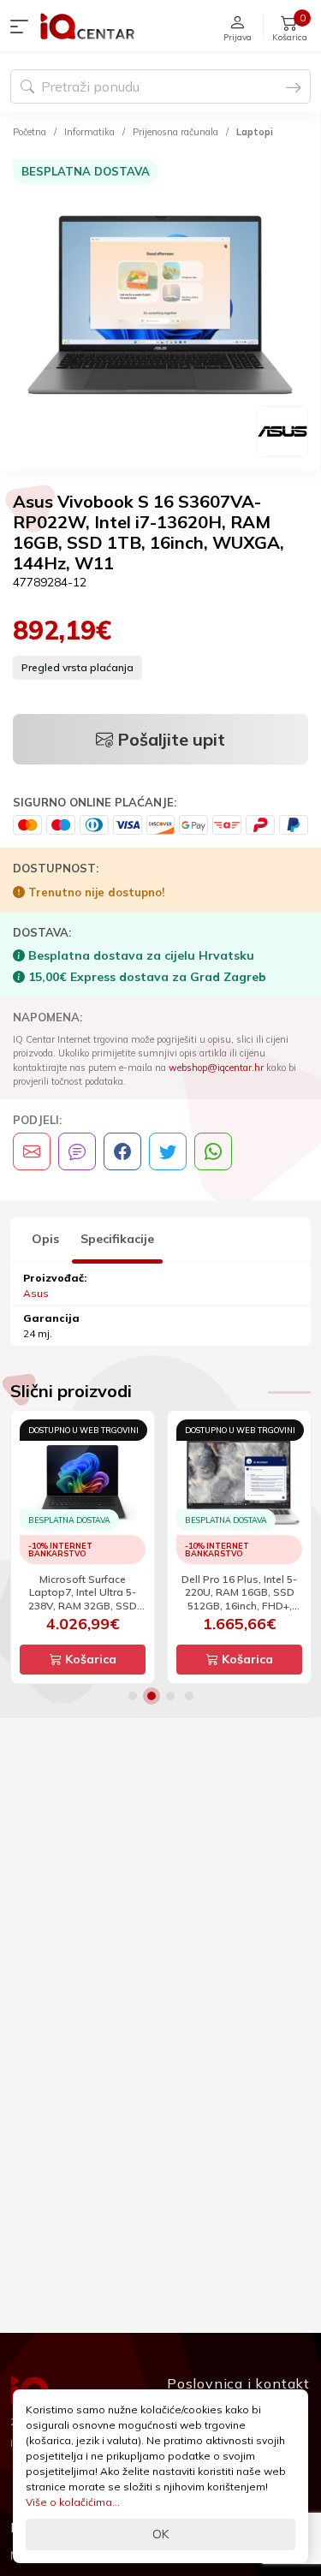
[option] (160, 307)
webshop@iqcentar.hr (216, 1068)
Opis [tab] (45, 1239)
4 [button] (189, 1696)
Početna (30, 132)
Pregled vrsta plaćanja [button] (77, 667)
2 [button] (152, 1696)
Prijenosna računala (175, 132)
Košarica (89, 1659)
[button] (23, 27)
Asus (36, 1293)
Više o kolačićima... (73, 2502)
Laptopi (255, 132)
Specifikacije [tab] (117, 1239)
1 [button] (133, 1696)
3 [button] (170, 1696)
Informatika (89, 132)
